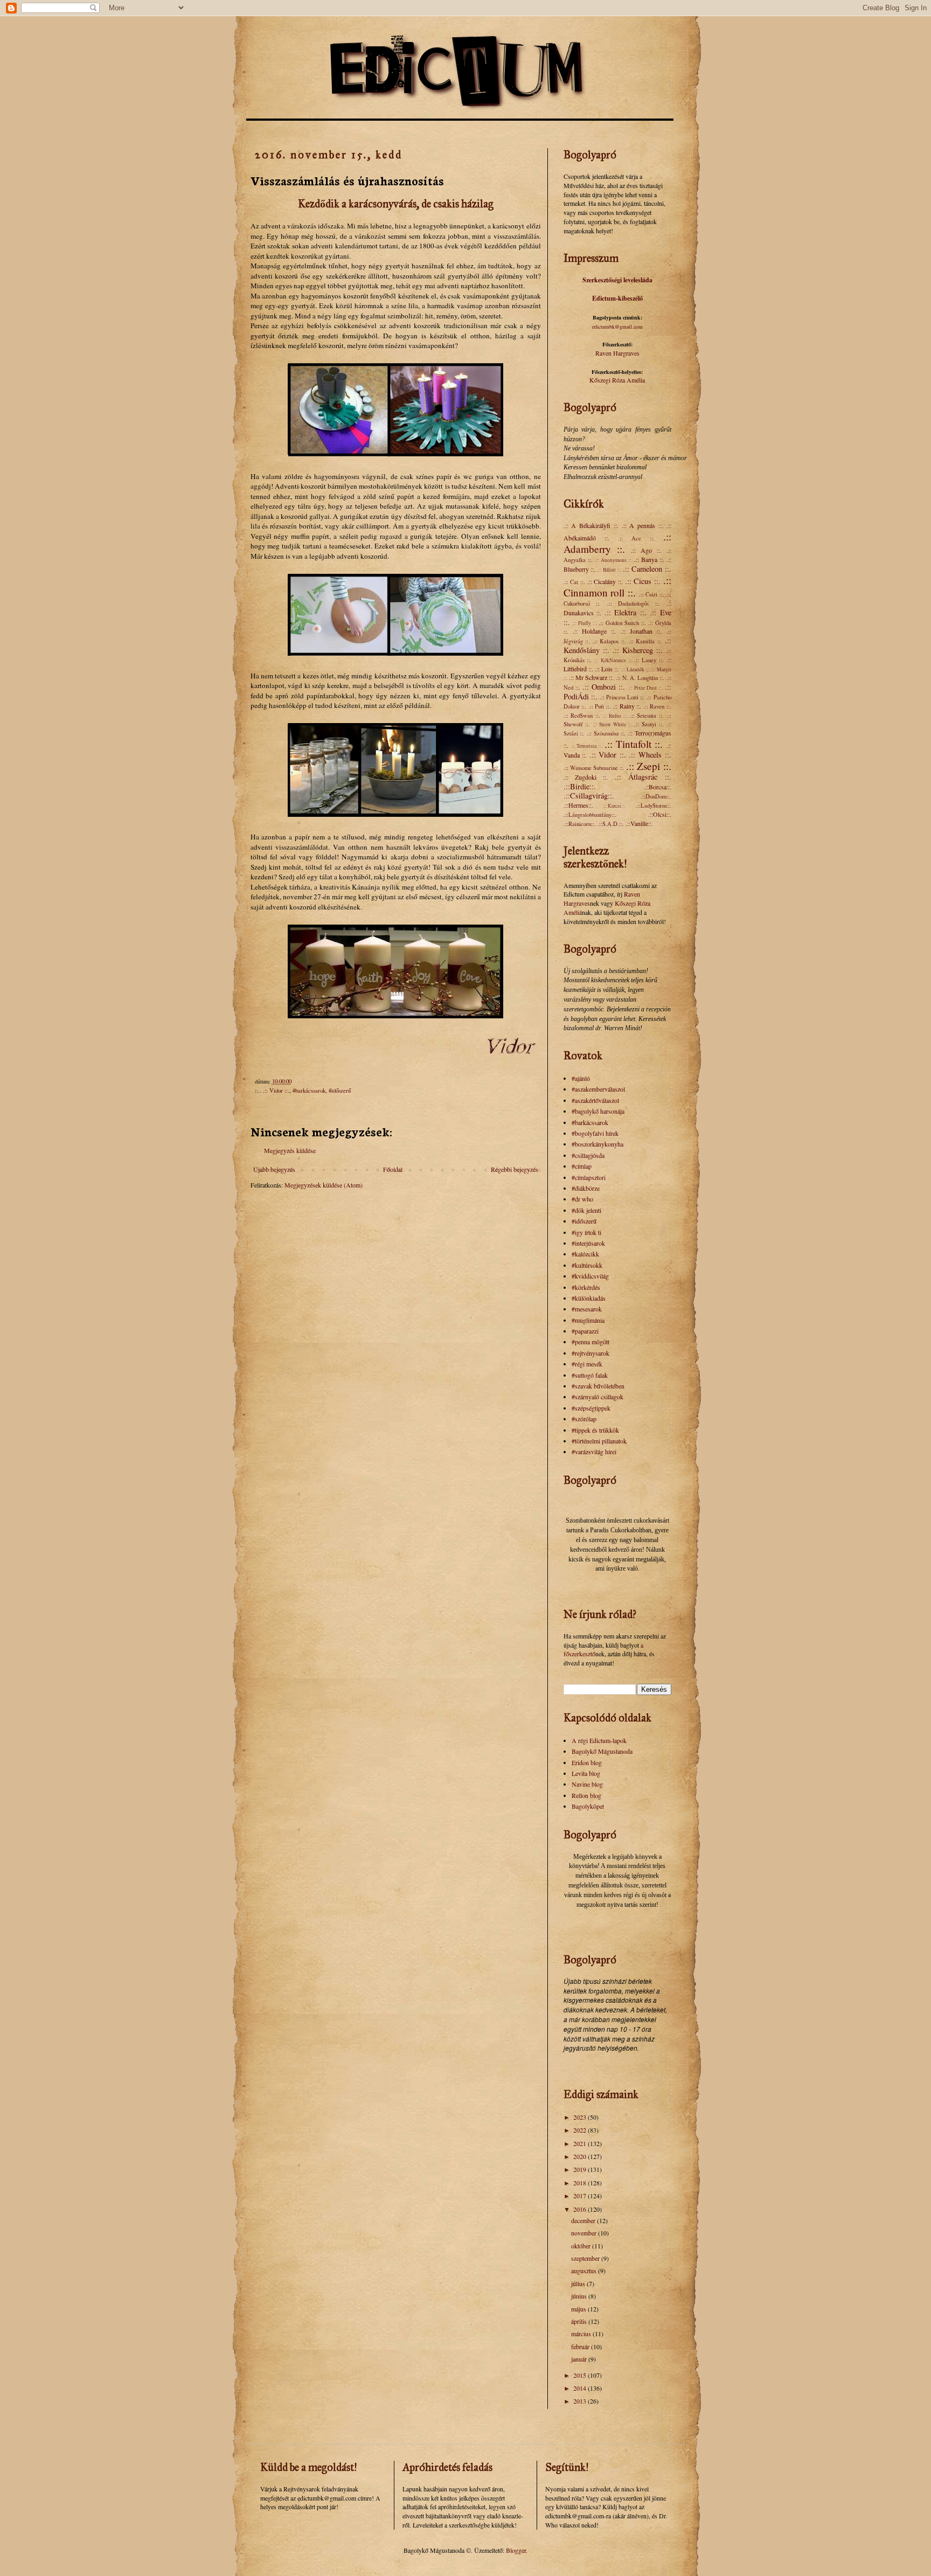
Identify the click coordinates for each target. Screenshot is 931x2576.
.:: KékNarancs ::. (613, 660)
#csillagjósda (588, 1155)
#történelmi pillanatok (599, 1441)
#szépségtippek (591, 1408)
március (582, 2334)
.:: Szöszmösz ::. (606, 733)
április (580, 2321)
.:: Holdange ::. (595, 631)
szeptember (586, 2258)
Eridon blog (587, 1762)
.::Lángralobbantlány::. (590, 815)
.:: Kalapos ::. (609, 641)
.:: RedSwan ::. (582, 716)
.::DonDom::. (656, 796)
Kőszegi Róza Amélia (617, 380)
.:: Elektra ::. (626, 612)
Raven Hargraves (617, 353)
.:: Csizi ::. (652, 594)
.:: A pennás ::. (642, 525)
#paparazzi (585, 1331)
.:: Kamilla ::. (645, 641)
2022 (581, 2130)
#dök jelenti (586, 1210)
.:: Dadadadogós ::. (634, 603)
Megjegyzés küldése (290, 1150)
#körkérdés (586, 1287)
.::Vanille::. (639, 823)
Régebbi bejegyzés (515, 1169)
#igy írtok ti (586, 1232)
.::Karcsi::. (614, 806)
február (581, 2346)
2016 (581, 2209)
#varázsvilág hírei (594, 1452)
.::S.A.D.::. (611, 824)
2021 (581, 2143)
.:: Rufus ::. (615, 716)
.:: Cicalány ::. (605, 581)
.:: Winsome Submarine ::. (594, 768)
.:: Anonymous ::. (614, 560)
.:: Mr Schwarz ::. (592, 677)
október (582, 2246)
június (580, 2296)
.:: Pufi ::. (600, 706)
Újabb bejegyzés (274, 1169)
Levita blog (586, 1773)
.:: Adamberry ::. (617, 543)
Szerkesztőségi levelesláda (617, 280)
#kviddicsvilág (590, 1276)
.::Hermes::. (578, 805)
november (585, 2233)
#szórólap (584, 1419)
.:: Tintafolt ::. (634, 744)
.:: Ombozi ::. (604, 687)
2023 (581, 2117)
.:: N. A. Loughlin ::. (640, 678)
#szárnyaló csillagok (597, 1397)
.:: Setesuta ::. (647, 716)
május (579, 2309)
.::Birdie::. (580, 786)
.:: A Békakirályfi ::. (591, 525)
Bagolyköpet (588, 1806)
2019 (581, 2169)
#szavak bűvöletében (598, 1386)
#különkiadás (589, 1298)
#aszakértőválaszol (595, 1100)
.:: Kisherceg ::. (638, 650)
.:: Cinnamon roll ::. (617, 586)
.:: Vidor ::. (276, 1091)
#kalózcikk (585, 1254)
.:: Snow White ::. (612, 724)
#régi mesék (587, 1364)
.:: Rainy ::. (627, 706)
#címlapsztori (589, 1177)
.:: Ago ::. (646, 550)
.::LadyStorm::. (654, 806)
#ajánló (581, 1078)
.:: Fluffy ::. (585, 623)
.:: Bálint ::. (609, 570)
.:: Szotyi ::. (649, 724)
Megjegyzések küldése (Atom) (324, 1185)
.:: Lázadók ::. (635, 669)
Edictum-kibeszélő (617, 298)
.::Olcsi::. (660, 814)
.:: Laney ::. (649, 660)
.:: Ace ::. (636, 538)
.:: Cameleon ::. (647, 569)
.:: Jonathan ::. (641, 631)
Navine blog (587, 1784)
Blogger (516, 2550)
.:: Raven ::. (657, 706)
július (579, 2283)
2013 (581, 2401)
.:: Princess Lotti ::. (622, 697)
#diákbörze (586, 1188)
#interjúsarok (588, 1243)
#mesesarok (587, 1309)
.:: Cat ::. (574, 582)
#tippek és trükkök (595, 1430)
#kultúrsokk (587, 1265)
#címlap (582, 1166)
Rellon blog (586, 1795)
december (584, 2220)
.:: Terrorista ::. (587, 746)
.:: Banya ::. (649, 559)
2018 (581, 2183)
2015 (581, 2375)
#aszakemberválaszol (598, 1089)
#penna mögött (590, 1342)
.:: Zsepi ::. (648, 766)
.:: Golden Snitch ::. (622, 623)
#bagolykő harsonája (598, 1111)
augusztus (585, 2271)
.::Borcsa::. (658, 787)
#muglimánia (588, 1320)
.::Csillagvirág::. (589, 796)
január (580, 2359)
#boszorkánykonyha (597, 1144)
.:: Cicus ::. (643, 581)
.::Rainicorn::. (580, 824)
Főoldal (393, 1169)
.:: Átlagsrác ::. (643, 777)
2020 (581, 2156)
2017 (581, 2196)
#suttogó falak (590, 1375)
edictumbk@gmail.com (617, 327)
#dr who (582, 1199)
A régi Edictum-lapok (599, 1740)
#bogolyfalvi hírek (595, 1133)
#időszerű (340, 1091)
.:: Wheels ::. (650, 755)
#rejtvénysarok (590, 1353)
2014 (581, 2388)
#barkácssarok (309, 1091)
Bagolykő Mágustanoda (602, 1751)
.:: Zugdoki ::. (586, 777)
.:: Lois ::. (607, 669)
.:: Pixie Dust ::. (646, 688)
